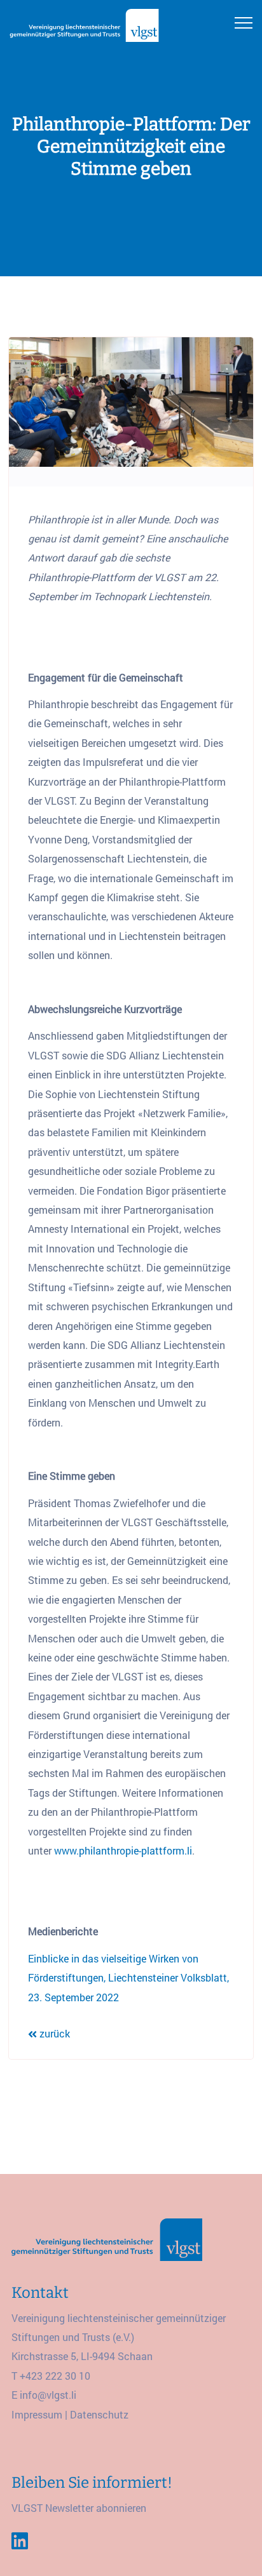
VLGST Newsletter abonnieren (79, 2508)
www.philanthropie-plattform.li (123, 1850)
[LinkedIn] (20, 2541)
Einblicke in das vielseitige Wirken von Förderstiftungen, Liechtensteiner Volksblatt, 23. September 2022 (128, 1978)
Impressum (37, 2414)
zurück (53, 2033)
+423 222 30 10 (55, 2376)
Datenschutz (99, 2414)
